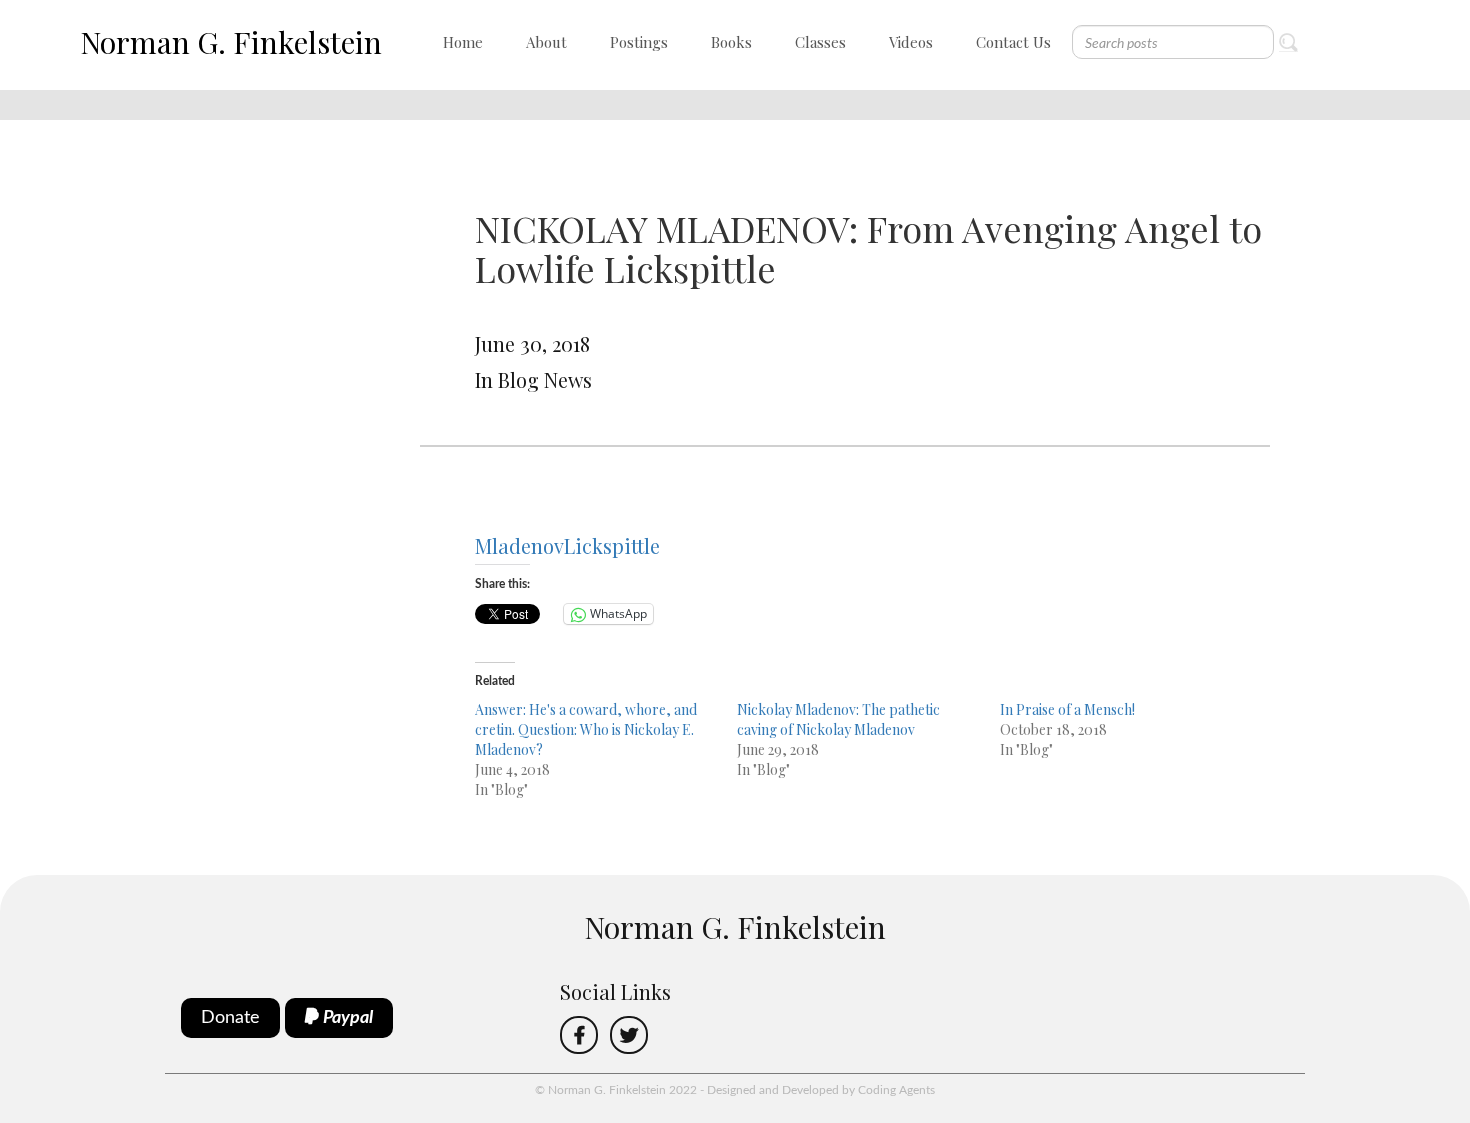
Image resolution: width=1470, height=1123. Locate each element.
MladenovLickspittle (567, 545)
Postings (639, 42)
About (546, 42)
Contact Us (1013, 42)
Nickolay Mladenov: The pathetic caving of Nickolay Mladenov (838, 719)
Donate (230, 1018)
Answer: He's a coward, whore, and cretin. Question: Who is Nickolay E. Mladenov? (586, 729)
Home (463, 42)
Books (731, 42)
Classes (820, 42)
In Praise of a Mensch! (1067, 709)
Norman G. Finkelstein (231, 42)
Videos (911, 42)
